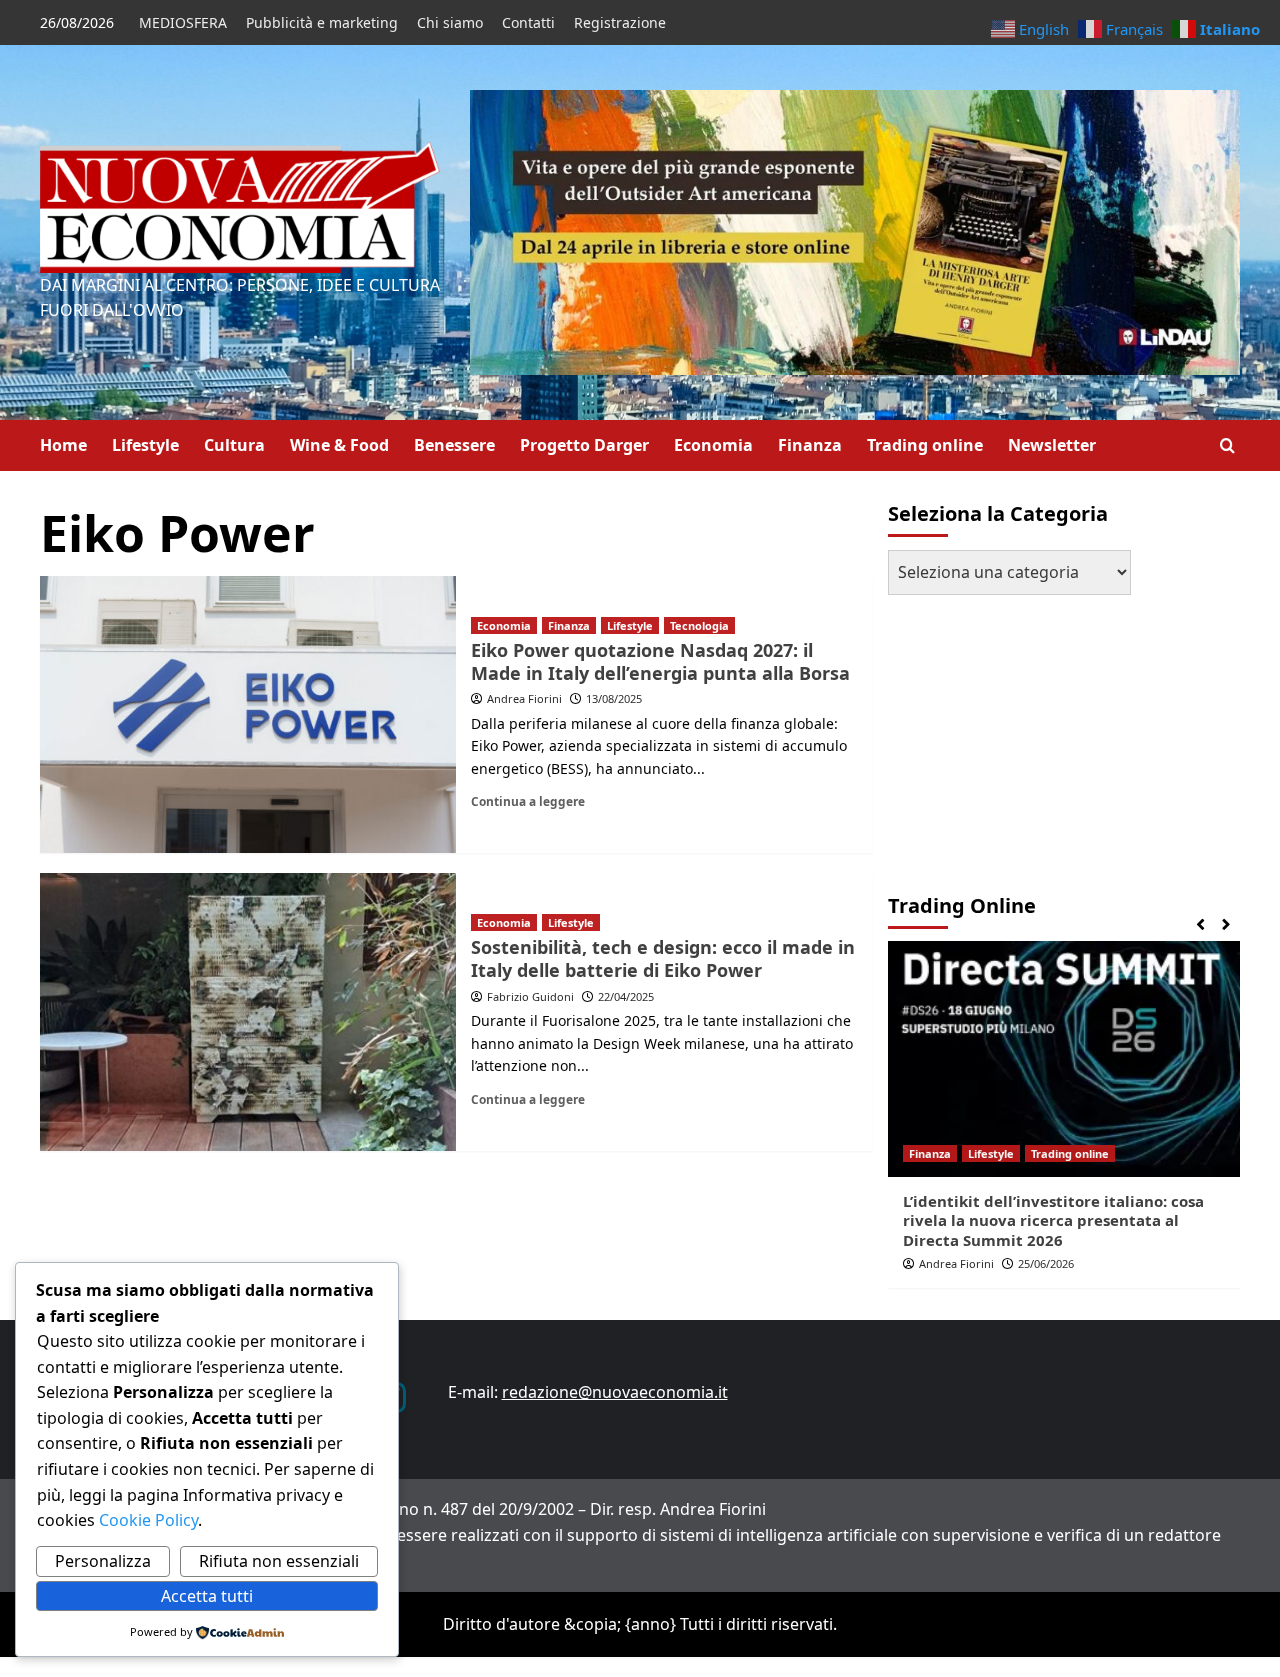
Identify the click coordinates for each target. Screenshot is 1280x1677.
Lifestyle (145, 445)
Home (63, 445)
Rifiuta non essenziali (279, 1561)
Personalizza (103, 1561)
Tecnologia (699, 625)
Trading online (925, 445)
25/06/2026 (1046, 1263)
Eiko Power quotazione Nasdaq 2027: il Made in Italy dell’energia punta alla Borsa (660, 661)
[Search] (1227, 445)
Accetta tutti (207, 1596)
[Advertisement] (1013, 735)
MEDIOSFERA (183, 22)
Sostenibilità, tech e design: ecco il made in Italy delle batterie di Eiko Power (663, 958)
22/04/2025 (626, 996)
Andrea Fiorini (524, 698)
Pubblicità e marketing (322, 22)
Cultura (234, 445)
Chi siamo (450, 22)
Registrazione (620, 22)
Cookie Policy (146, 1520)
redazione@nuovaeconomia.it (615, 1392)
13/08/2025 (614, 698)
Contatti (528, 22)
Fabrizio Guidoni (530, 996)
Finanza (810, 445)
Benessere (454, 445)
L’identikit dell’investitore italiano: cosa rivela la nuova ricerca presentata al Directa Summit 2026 (1053, 1220)
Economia (713, 445)
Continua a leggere (528, 801)
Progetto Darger (584, 445)
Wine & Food (339, 445)
